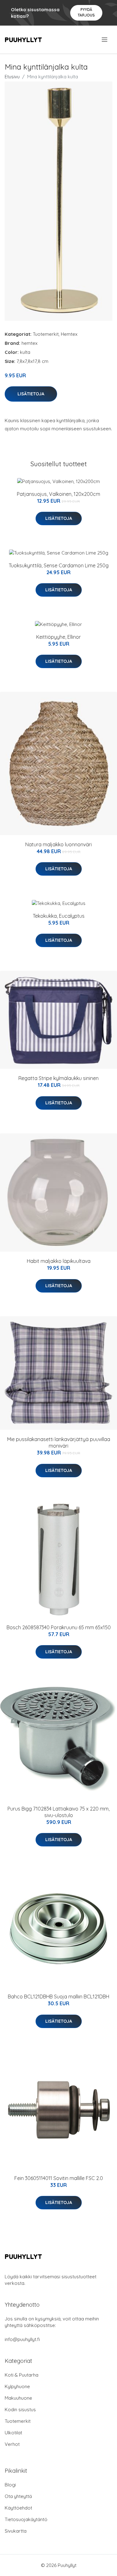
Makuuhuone (18, 2398)
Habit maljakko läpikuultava (59, 1261)
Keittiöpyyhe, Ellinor (58, 637)
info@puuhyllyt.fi (22, 2339)
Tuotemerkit (46, 334)
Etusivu (12, 77)
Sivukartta (16, 2531)
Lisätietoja (31, 394)
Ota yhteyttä (18, 2496)
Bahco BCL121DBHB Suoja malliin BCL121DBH (58, 1997)
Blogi (10, 2485)
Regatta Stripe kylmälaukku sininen (58, 1078)
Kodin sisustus (20, 2410)
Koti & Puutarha (22, 2375)
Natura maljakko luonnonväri (58, 844)
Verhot (12, 2444)
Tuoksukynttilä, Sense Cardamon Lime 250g (59, 565)
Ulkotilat (13, 2433)
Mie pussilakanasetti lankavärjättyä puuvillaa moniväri (59, 1442)
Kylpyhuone (17, 2386)
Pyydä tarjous (86, 12)
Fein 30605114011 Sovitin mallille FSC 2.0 (59, 2178)
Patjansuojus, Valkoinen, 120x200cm (58, 494)
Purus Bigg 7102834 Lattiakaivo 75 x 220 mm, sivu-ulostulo (58, 1812)
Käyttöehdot (18, 2508)
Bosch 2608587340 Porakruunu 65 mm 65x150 (59, 1627)
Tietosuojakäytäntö (26, 2519)
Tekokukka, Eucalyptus (59, 916)
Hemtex (69, 334)
